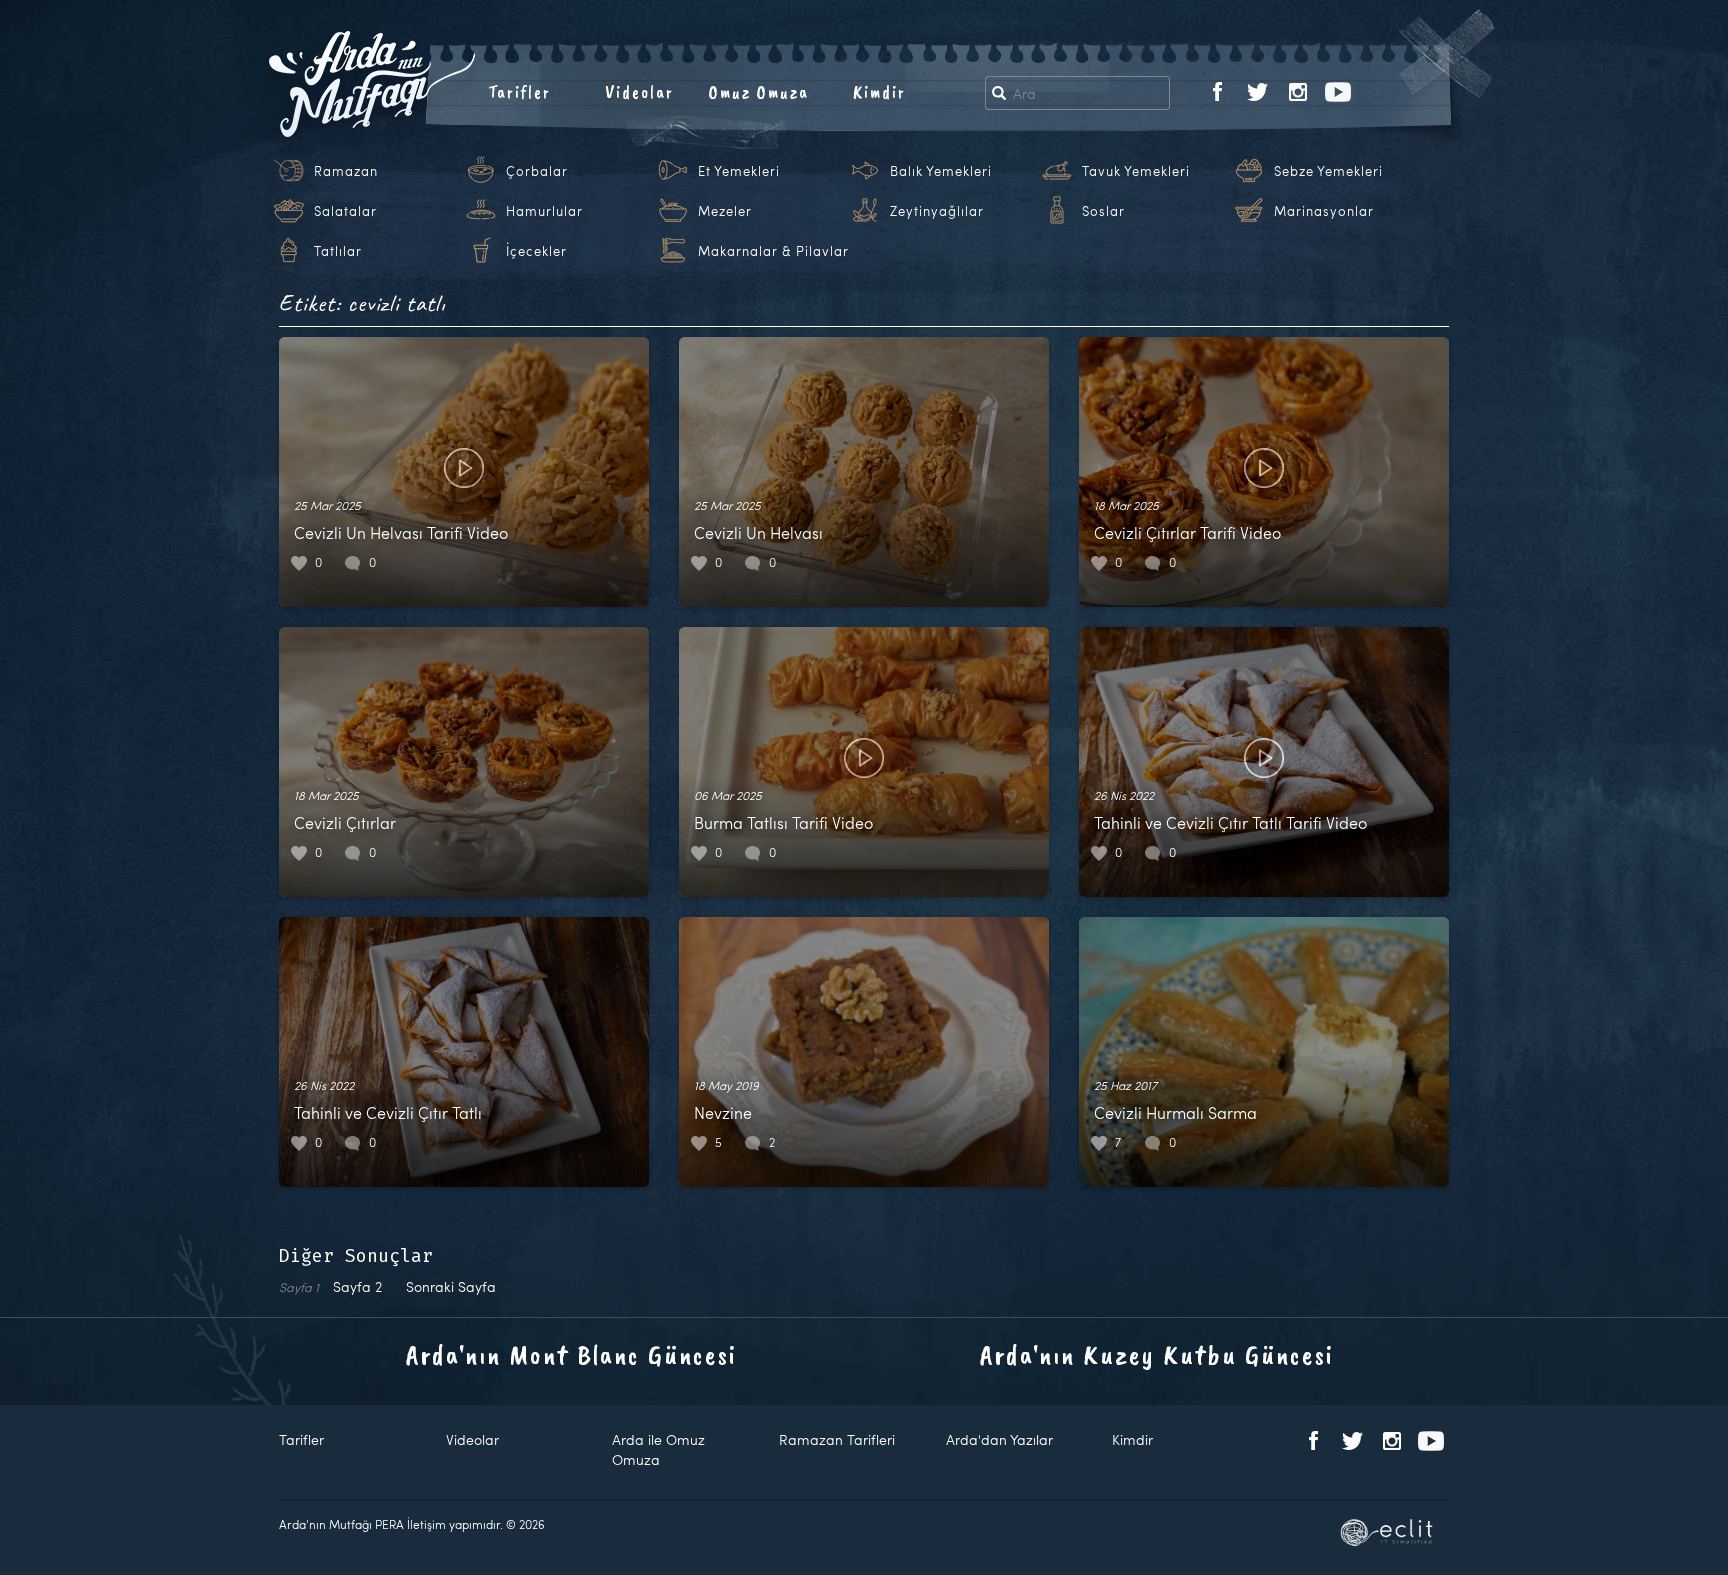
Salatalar (345, 211)
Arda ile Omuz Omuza (658, 1449)
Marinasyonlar (1324, 211)
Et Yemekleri (739, 171)
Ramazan (346, 171)
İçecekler (536, 251)
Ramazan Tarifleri (837, 1439)
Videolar (639, 92)
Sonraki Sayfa (451, 1286)
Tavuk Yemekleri (1136, 171)
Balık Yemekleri (941, 171)
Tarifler (519, 92)
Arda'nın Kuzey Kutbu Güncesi (1157, 1354)
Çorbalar (537, 171)
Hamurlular (544, 211)
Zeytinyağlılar (937, 211)
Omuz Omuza (759, 92)
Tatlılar (338, 251)
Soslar (1103, 211)
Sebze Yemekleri (1328, 171)
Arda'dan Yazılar (999, 1439)
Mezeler (725, 211)
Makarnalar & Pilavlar (773, 251)
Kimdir (879, 92)
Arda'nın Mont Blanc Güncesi (571, 1354)
